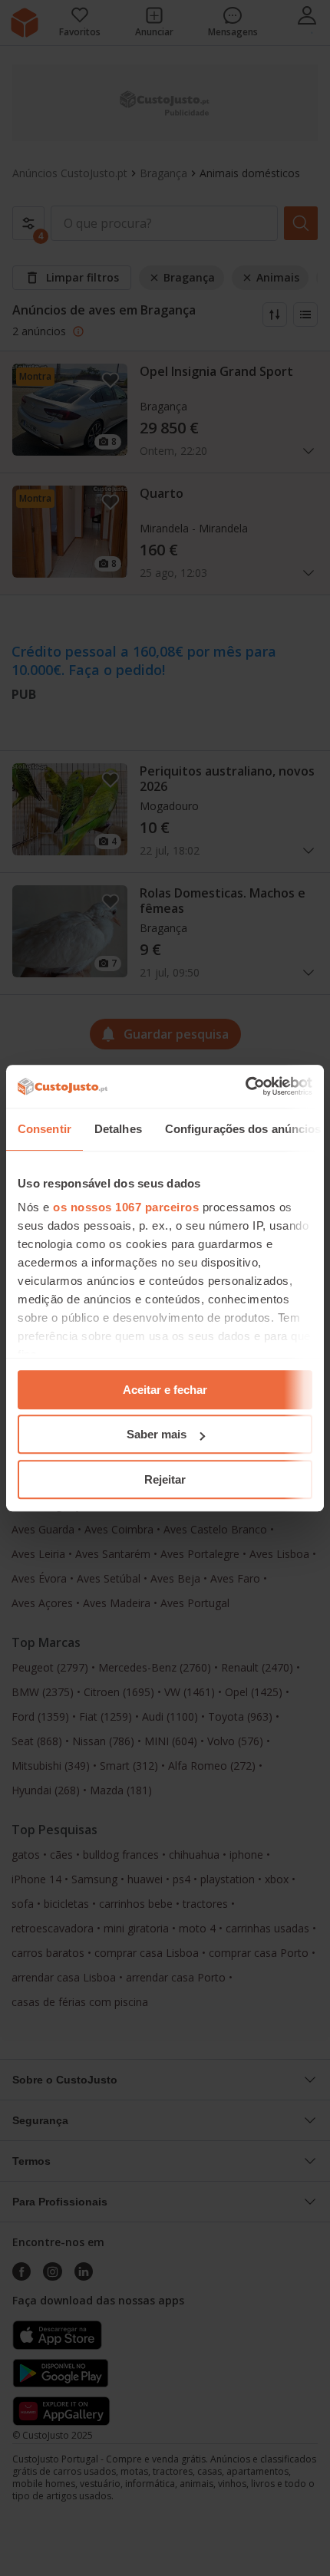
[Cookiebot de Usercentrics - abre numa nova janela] (245, 1086)
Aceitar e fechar (165, 1390)
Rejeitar (165, 1479)
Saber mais (157, 1434)
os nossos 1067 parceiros (126, 1207)
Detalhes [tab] (118, 1129)
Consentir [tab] (45, 1129)
